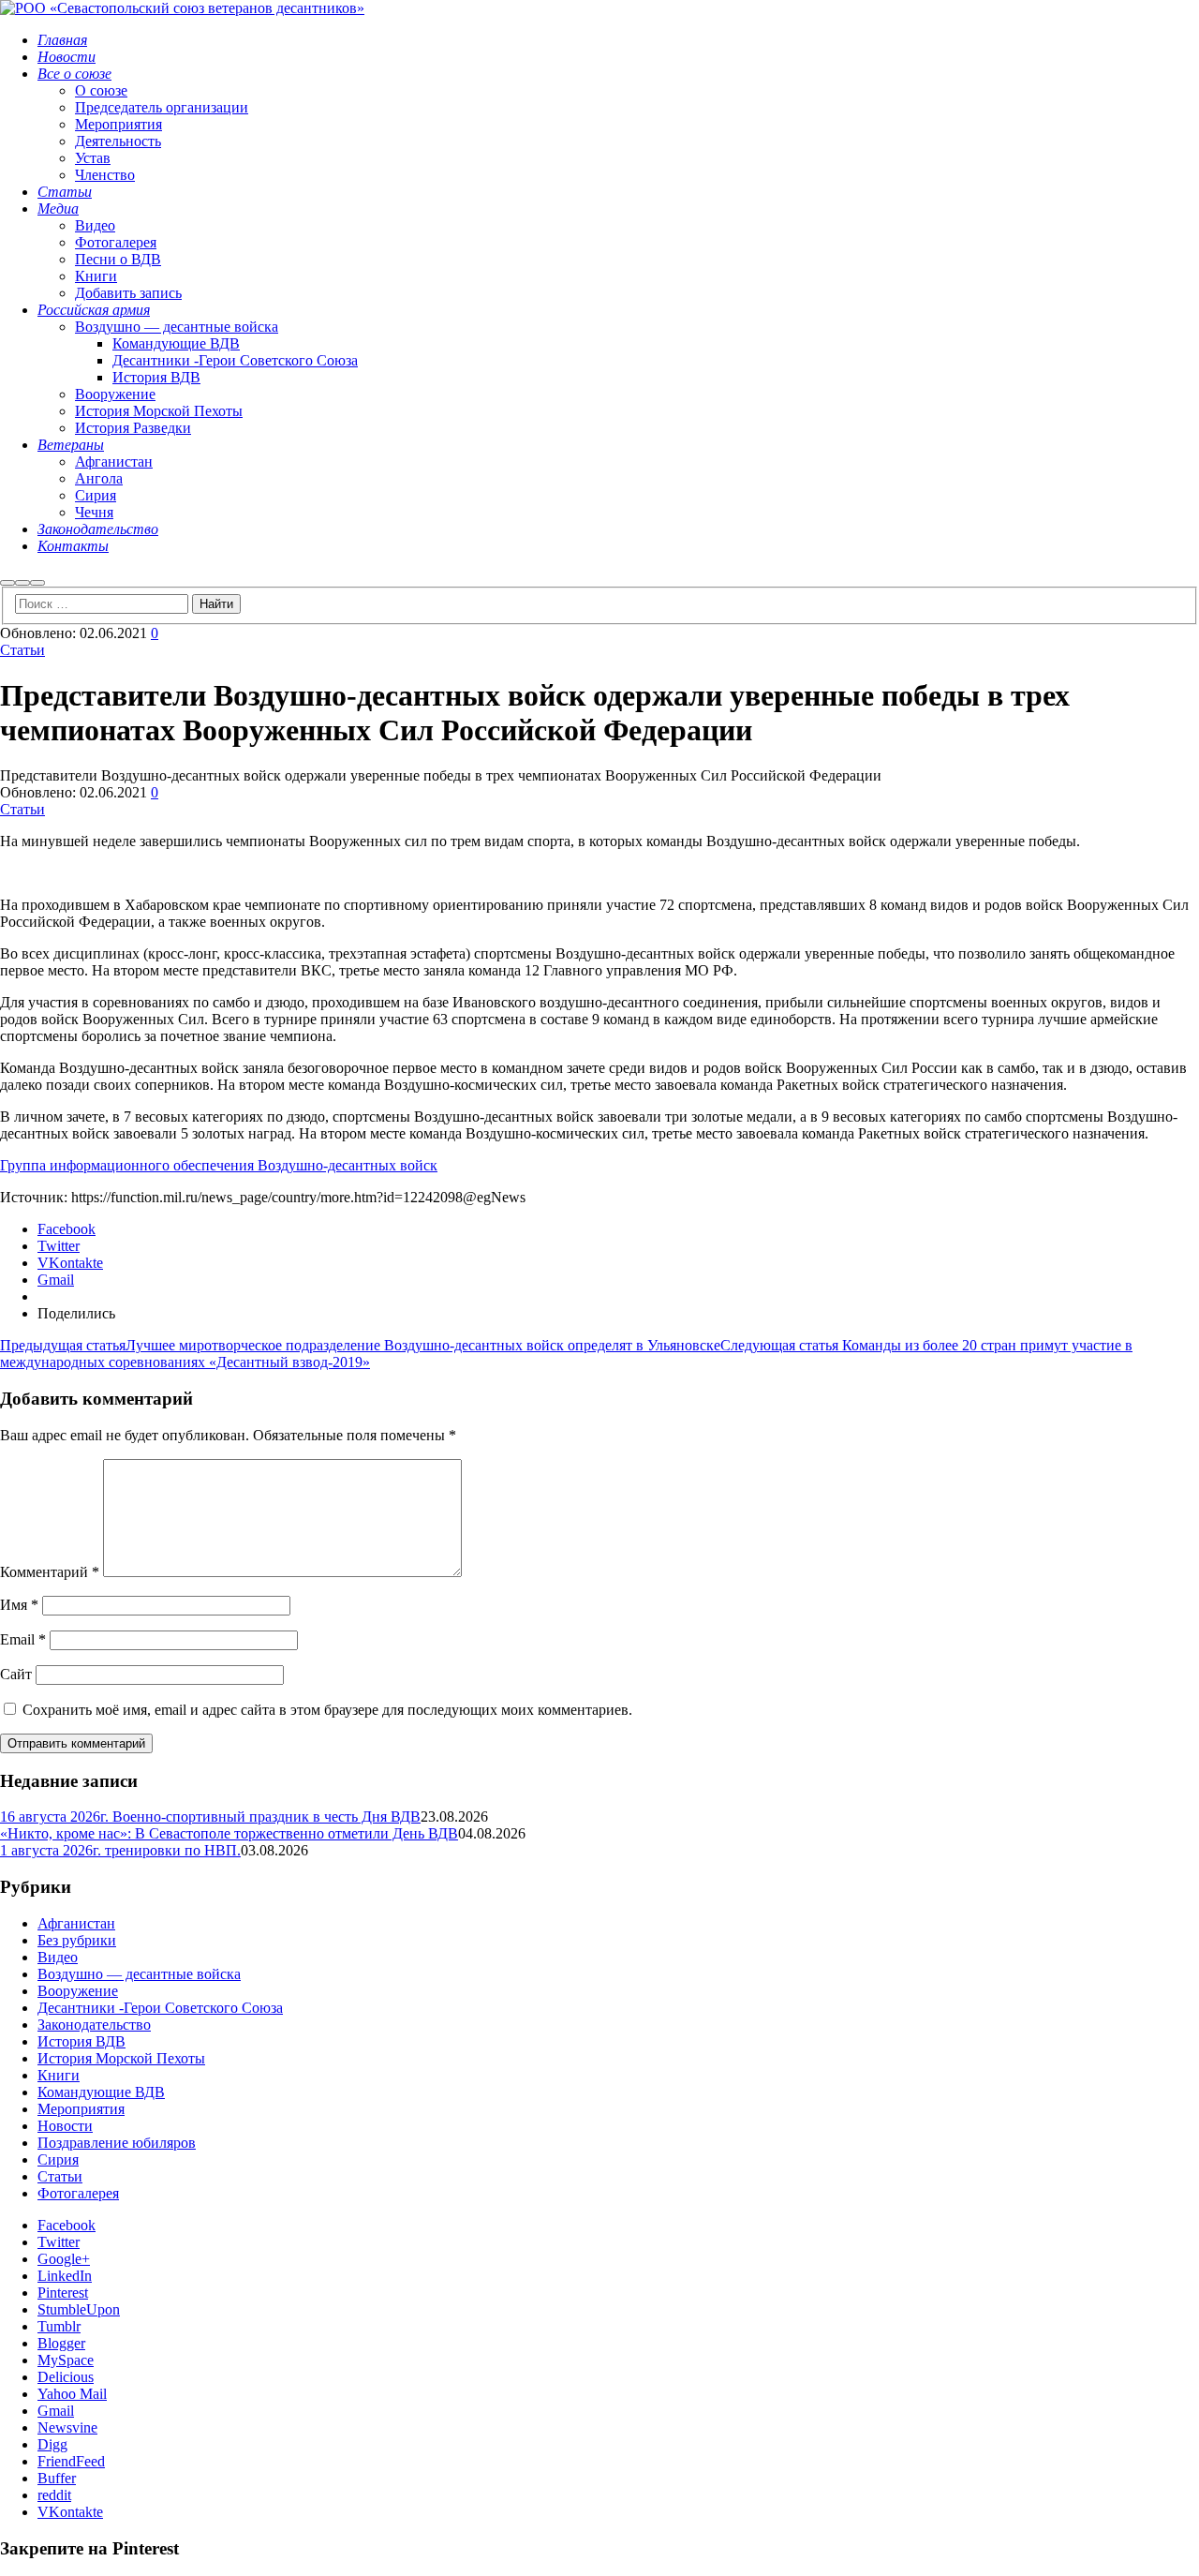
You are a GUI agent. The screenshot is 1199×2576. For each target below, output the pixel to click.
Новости (65, 2126)
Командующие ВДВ (101, 2092)
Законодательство (94, 2025)
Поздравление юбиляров (117, 2143)
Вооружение (78, 1991)
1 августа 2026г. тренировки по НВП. (120, 1850)
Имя (19, 1605)
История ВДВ (81, 2041)
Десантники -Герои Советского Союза (160, 2008)
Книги (59, 2075)
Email (23, 1639)
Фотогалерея (78, 2193)
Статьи (22, 650)
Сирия (58, 2159)
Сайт (16, 1674)
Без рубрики (77, 1940)
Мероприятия (81, 2109)
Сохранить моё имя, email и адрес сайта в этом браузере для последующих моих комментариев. (327, 1710)
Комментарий (50, 1572)
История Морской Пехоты (121, 2058)
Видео (58, 1957)
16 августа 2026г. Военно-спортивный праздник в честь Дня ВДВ (210, 1817)
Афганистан (76, 1923)
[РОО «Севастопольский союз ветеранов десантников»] (182, 8)
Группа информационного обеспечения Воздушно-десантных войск (219, 1165)
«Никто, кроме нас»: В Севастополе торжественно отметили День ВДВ (229, 1833)
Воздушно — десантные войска (139, 1974)
